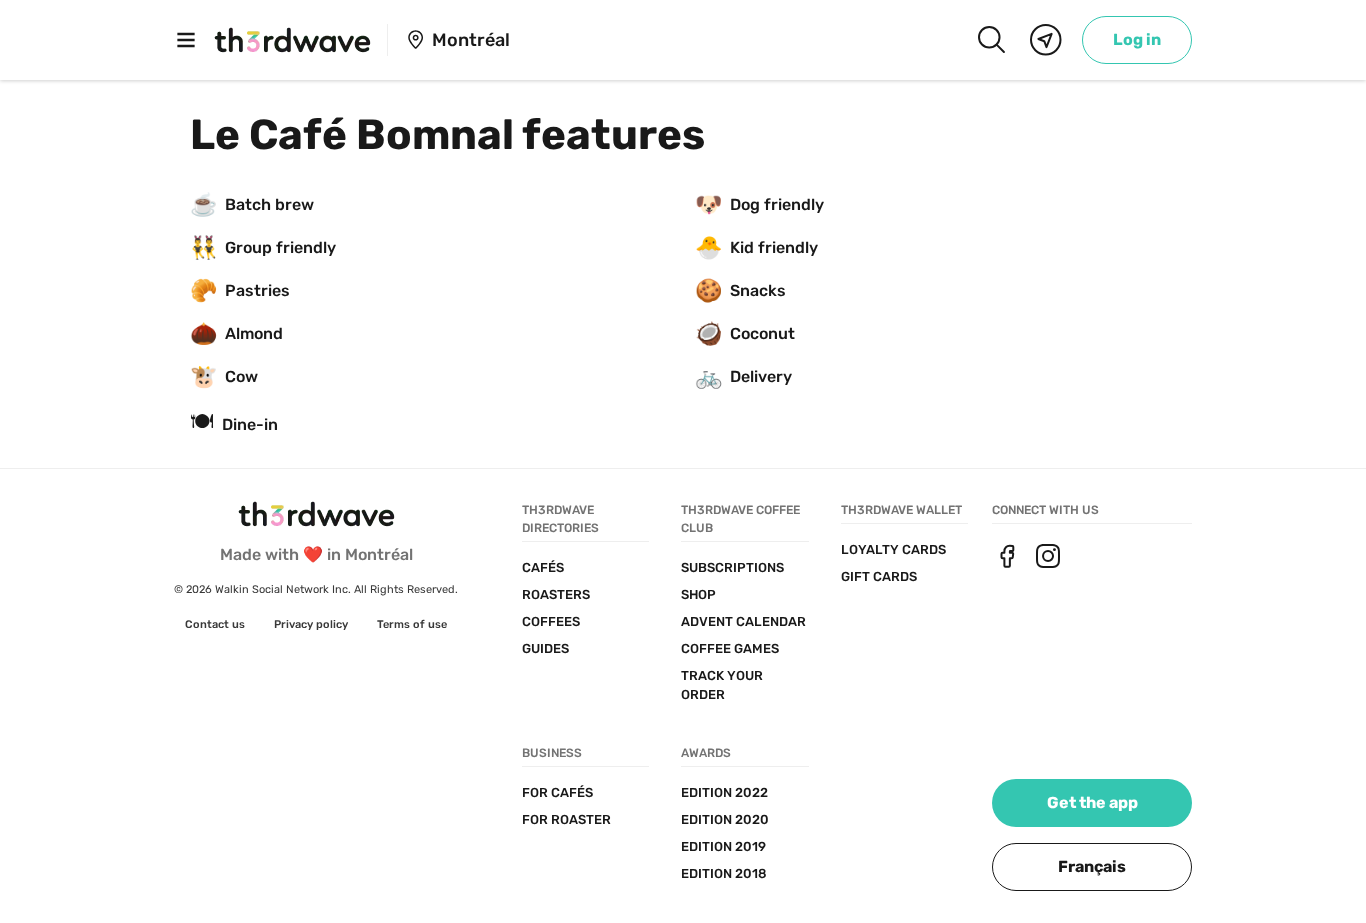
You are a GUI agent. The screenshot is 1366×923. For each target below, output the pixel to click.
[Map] (1046, 40)
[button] (1092, 867)
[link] (1137, 40)
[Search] (991, 40)
